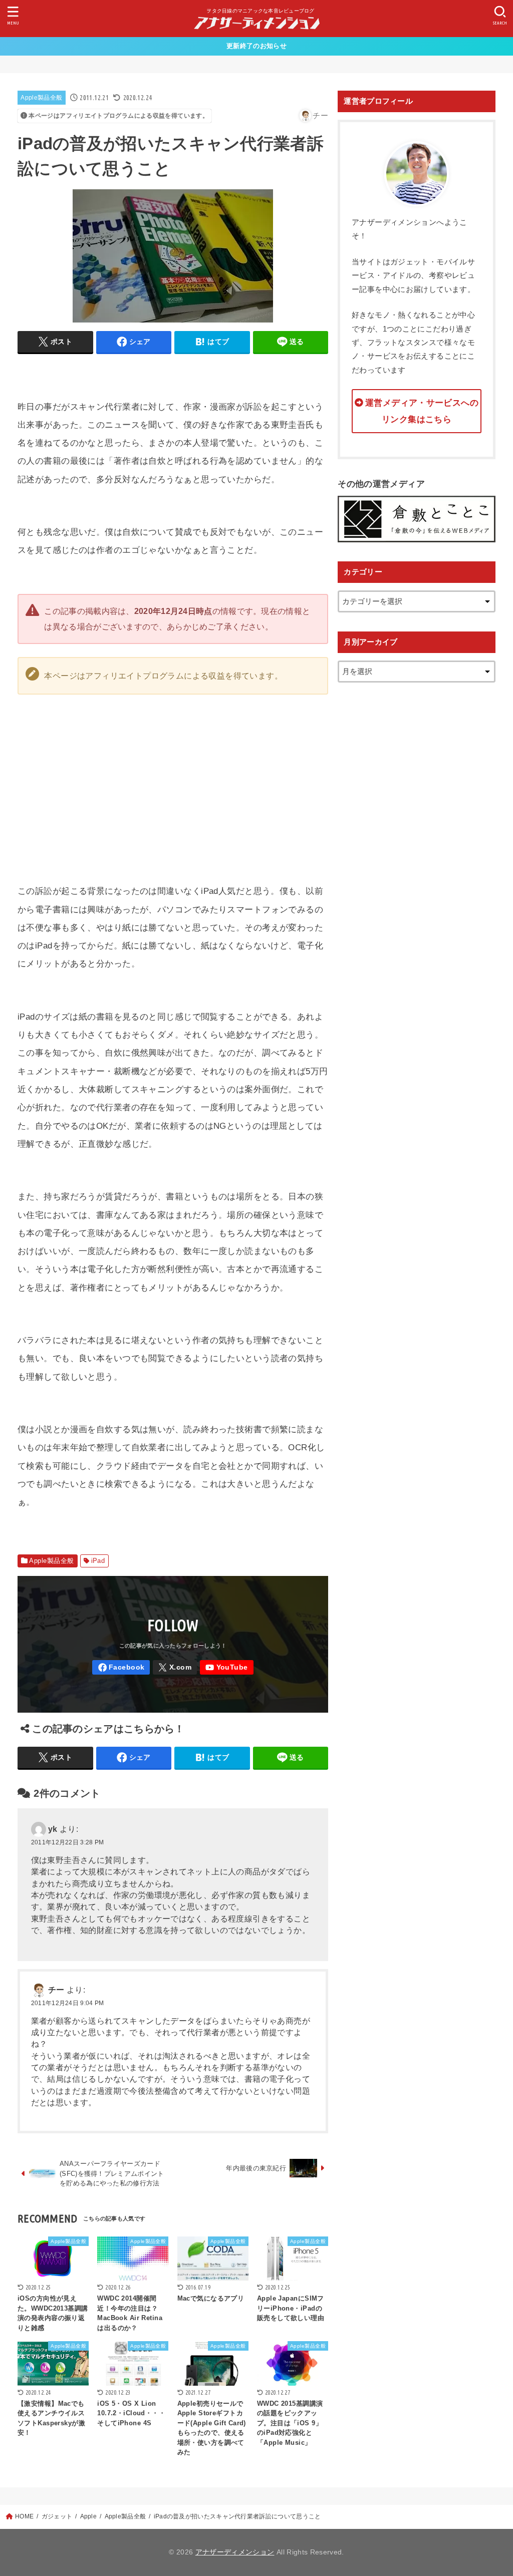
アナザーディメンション (235, 2552)
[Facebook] (121, 1667)
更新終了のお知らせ (256, 46)
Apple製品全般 (41, 98)
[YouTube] (227, 1667)
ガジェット (57, 2516)
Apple (89, 2516)
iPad (98, 1561)
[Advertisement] (328, 777)
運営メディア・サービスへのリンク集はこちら (422, 411)
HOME (24, 2516)
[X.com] (175, 1667)
